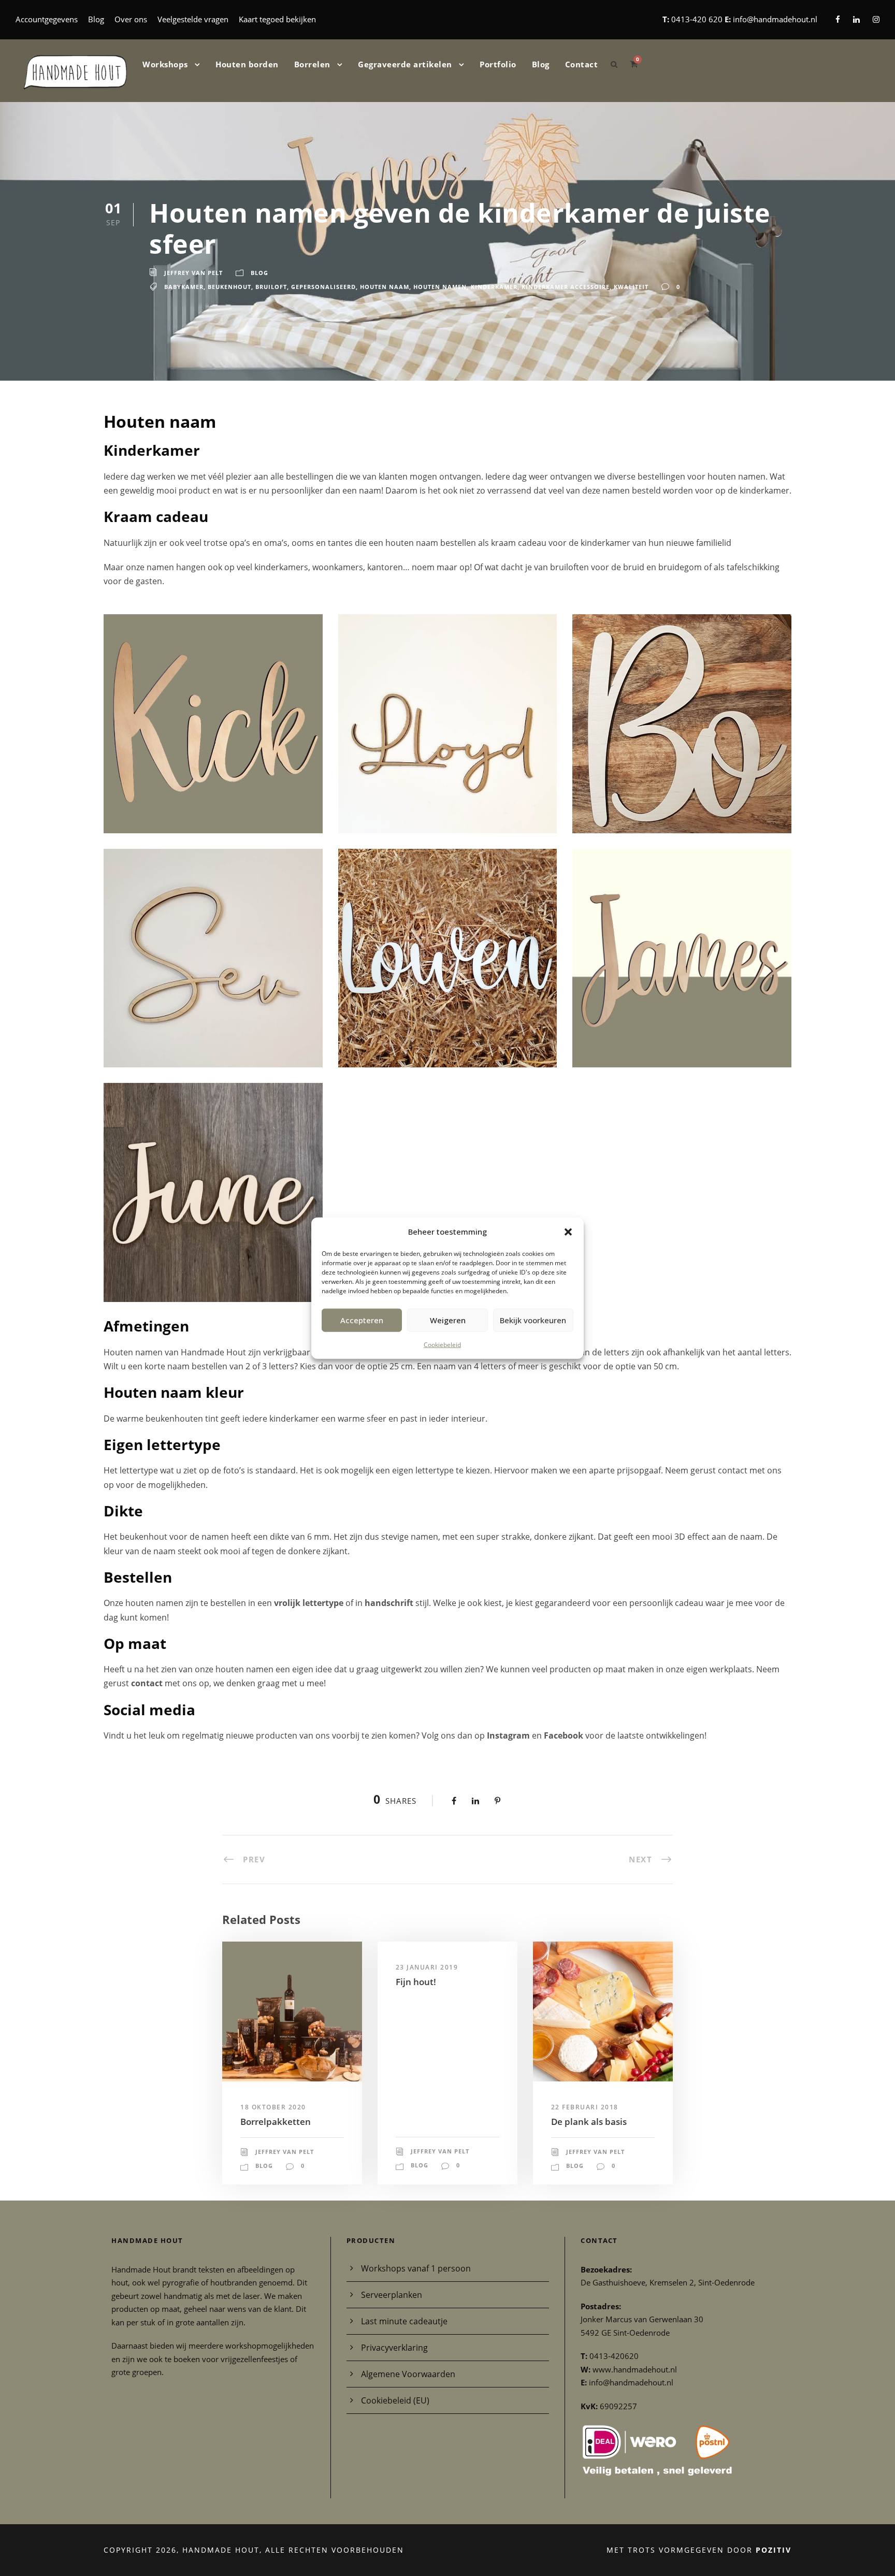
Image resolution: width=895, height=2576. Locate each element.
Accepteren (362, 1320)
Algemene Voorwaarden (408, 2374)
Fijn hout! (416, 1982)
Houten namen (440, 287)
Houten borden (247, 64)
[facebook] (838, 19)
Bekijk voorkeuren (533, 1320)
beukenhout (229, 287)
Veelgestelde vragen (193, 19)
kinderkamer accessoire (566, 287)
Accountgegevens (47, 19)
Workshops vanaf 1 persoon (416, 2268)
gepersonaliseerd (323, 287)
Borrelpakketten (276, 2122)
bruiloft (271, 287)
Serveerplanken (392, 2295)
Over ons (131, 19)
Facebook (565, 1735)
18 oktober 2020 (273, 2107)
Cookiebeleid (442, 1344)
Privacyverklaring (394, 2348)
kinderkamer (494, 287)
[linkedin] (856, 19)
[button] (568, 1232)
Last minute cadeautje (404, 2321)
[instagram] (876, 19)
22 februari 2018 (585, 2107)
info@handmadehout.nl (775, 19)
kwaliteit (631, 287)
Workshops (165, 64)
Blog (96, 19)
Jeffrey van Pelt (193, 273)
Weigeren (448, 1320)
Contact (582, 64)
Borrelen (312, 64)
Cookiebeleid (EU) (395, 2400)
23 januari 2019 (427, 1967)
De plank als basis (589, 2122)
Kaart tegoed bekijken (277, 19)
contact (147, 1683)
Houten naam (385, 287)
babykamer (184, 287)
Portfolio (498, 64)
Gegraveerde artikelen (405, 64)
